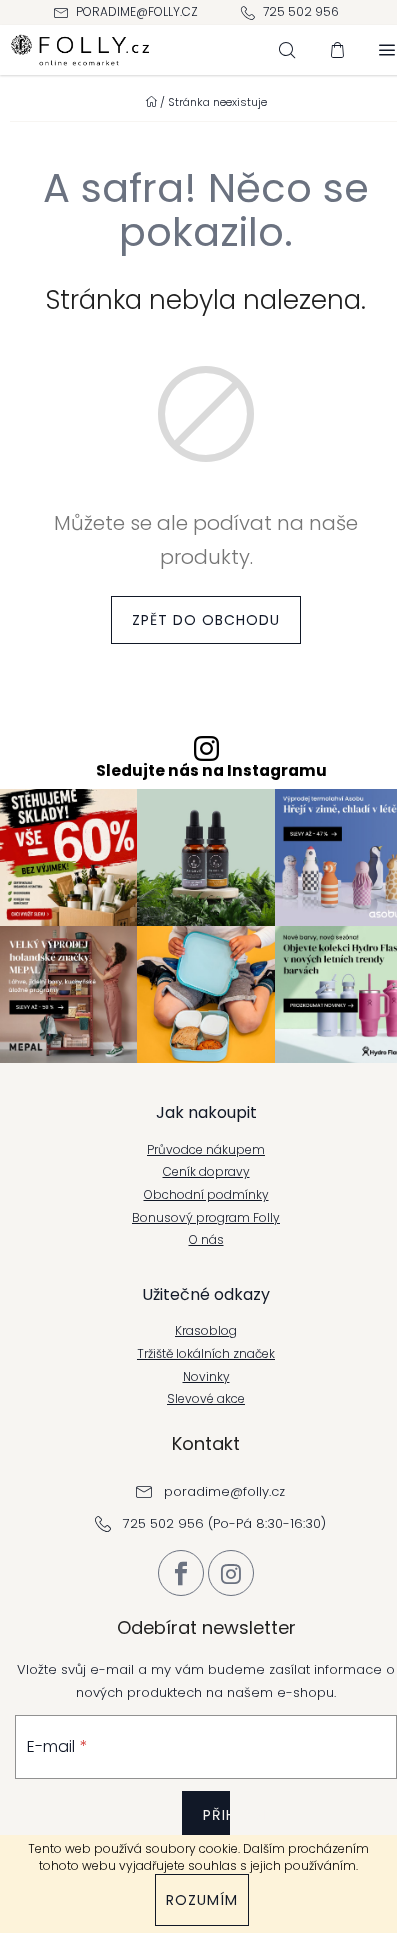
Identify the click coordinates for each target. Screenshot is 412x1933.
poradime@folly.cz (137, 11)
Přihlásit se (216, 1830)
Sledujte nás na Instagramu (211, 771)
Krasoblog (206, 1331)
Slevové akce (206, 1399)
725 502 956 (301, 11)
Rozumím (202, 1900)
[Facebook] (181, 1573)
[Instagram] (231, 1573)
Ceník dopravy (206, 1172)
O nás (206, 1240)
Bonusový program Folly (206, 1218)
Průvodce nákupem (206, 1150)
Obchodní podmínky (206, 1195)
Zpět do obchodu (206, 620)
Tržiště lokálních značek (206, 1354)
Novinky (206, 1377)
